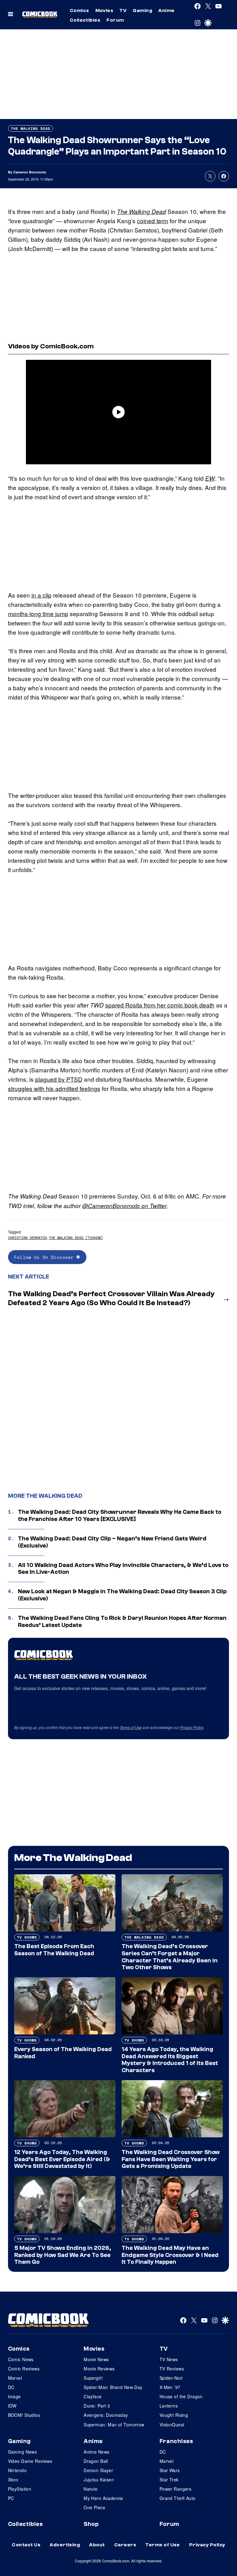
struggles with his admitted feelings (54, 1088)
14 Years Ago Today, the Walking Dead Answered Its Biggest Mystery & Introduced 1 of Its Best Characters (170, 2060)
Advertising (65, 2545)
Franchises (176, 2441)
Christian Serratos (27, 1238)
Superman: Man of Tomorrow (114, 2425)
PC (11, 2498)
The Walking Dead (31, 128)
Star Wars (170, 2470)
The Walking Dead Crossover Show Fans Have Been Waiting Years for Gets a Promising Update (171, 2159)
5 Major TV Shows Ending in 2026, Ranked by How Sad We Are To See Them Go (63, 2255)
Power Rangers (175, 2489)
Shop (91, 2524)
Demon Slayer (98, 2470)
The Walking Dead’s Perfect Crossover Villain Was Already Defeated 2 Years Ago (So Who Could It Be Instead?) (111, 1298)
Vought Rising (174, 2415)
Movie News (96, 2359)
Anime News (96, 2452)
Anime (166, 11)
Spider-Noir (171, 2378)
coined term (153, 221)
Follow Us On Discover (45, 1257)
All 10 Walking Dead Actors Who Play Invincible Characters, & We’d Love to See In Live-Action (123, 1569)
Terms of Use (131, 1727)
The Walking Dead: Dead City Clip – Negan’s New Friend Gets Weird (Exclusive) (112, 1542)
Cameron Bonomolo (30, 172)
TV (123, 11)
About (97, 2545)
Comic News (21, 2359)
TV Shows (27, 1937)
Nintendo (17, 2470)
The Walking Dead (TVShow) (76, 1238)
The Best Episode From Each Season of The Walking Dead (54, 1950)
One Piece (94, 2507)
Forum (115, 20)
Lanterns (169, 2406)
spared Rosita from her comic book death (160, 1005)
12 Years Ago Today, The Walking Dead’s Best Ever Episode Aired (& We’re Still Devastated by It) (62, 2159)
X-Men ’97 (170, 2387)
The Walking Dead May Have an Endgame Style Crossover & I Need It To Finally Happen (170, 2255)
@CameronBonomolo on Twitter (124, 1206)
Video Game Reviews (30, 2461)
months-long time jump (38, 613)
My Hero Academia (103, 2498)
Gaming (142, 11)
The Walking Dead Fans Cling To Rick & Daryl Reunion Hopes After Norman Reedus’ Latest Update (122, 1622)
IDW (12, 2406)
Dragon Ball (96, 2461)
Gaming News (23, 2452)
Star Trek (169, 2480)
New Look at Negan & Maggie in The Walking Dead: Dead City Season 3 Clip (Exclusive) (122, 1595)
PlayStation (20, 2489)
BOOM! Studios (24, 2415)
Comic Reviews (24, 2369)
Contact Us (26, 2545)
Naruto (91, 2489)
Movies (104, 11)
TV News (169, 2359)
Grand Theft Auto (178, 2498)
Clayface (93, 2396)
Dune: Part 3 (97, 2406)
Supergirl (93, 2378)
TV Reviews (172, 2369)
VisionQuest (172, 2425)
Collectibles (85, 20)
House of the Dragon (181, 2396)
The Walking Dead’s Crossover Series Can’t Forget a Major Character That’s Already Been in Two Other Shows (170, 1957)
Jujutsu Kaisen (99, 2480)
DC (11, 2387)
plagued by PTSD (59, 1079)
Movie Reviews (99, 2369)
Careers (125, 2545)
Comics (79, 11)
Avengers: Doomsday (106, 2415)
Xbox (13, 2480)
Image (15, 2396)
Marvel (15, 2378)
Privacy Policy (192, 1727)
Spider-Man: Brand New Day (113, 2387)
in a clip (42, 595)
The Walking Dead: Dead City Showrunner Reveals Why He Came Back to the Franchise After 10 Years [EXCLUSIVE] (120, 1516)
